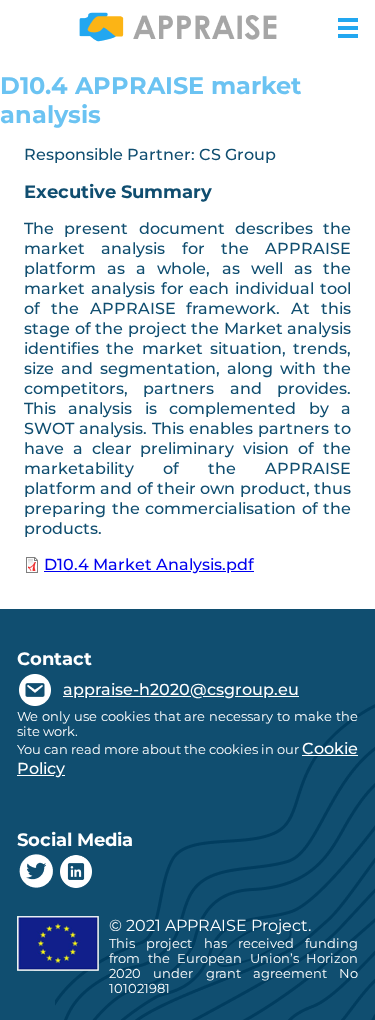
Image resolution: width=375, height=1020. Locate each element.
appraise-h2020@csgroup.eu (181, 689)
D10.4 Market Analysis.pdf (149, 564)
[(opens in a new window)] (36, 873)
